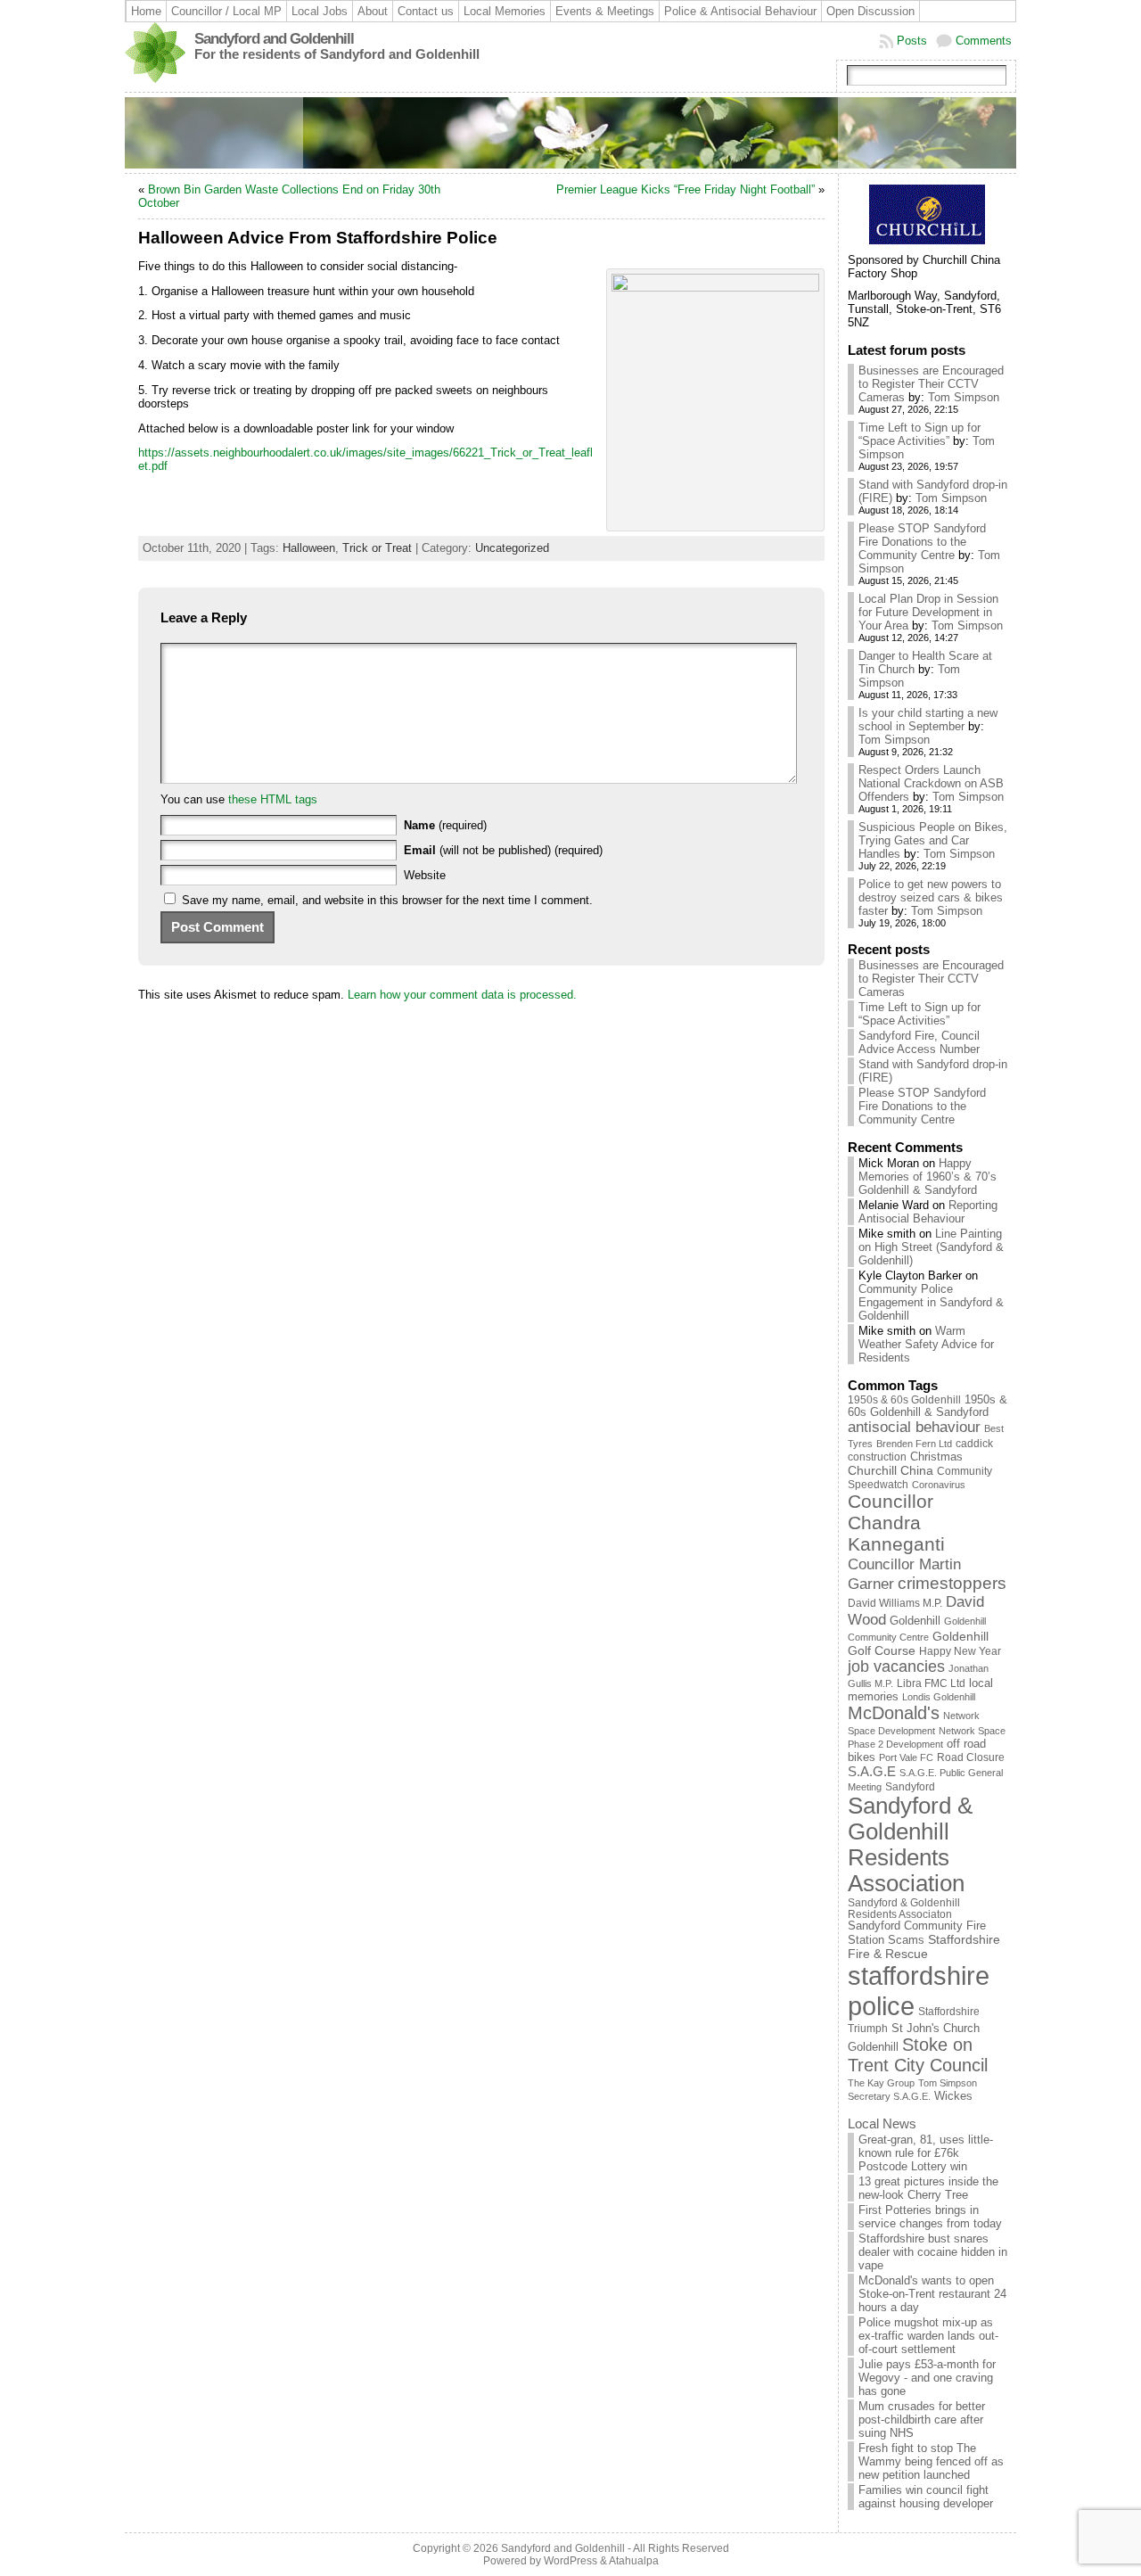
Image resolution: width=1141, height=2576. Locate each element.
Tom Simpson (964, 397)
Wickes (953, 2096)
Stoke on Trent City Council (918, 2055)
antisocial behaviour (914, 1427)
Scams (906, 1940)
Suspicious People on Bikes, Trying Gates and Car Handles (933, 840)
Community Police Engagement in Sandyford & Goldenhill (931, 1302)
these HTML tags (273, 799)
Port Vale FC (906, 1757)
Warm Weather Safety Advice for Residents (926, 1344)
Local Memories (505, 11)
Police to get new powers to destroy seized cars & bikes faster (931, 897)
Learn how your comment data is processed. (462, 995)
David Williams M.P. (895, 1603)
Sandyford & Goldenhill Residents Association (910, 1844)
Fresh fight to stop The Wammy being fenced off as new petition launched (931, 2461)
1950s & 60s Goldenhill (904, 1400)
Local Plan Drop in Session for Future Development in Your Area (928, 612)
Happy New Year (960, 1651)
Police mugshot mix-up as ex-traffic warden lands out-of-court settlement (928, 2336)
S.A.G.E (872, 1771)
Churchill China (891, 1470)
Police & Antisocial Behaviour (740, 11)
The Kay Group (881, 2083)
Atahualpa (634, 2561)
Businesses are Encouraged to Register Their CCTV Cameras (931, 384)
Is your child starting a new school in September (928, 720)
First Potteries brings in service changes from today (930, 2217)
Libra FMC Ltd (931, 1683)
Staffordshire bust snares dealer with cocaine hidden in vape (933, 2252)
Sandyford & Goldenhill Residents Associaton (904, 1908)
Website (425, 875)
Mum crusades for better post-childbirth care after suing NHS (922, 2420)
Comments (984, 41)
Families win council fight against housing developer (926, 2497)
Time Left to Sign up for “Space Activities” (919, 434)
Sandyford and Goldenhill (274, 39)
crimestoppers (952, 1583)
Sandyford (910, 1787)
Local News (882, 2123)
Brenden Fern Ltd (914, 1444)
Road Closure (971, 1757)
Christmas (936, 1457)
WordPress (570, 2561)
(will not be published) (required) (503, 850)
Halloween (309, 548)
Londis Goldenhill (939, 1697)
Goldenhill (915, 1621)
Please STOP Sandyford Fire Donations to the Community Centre (922, 542)
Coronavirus (939, 1485)
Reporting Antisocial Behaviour (928, 1212)
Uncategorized (512, 548)
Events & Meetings (605, 11)
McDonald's (894, 1713)
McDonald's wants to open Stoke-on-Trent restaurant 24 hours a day (932, 2294)
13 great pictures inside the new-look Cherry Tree (928, 2188)
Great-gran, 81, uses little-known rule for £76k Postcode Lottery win (926, 2153)
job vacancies (896, 1667)
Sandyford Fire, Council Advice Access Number (919, 1042)
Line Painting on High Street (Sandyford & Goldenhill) (931, 1247)
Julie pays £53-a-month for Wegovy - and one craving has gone (927, 2378)
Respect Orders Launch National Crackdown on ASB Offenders (931, 783)
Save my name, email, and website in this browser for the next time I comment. (387, 900)
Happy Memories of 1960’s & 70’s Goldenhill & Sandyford (928, 1177)
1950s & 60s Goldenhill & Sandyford (928, 1406)
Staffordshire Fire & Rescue (924, 1946)
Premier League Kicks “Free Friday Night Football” (685, 189)
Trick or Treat (377, 548)
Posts (912, 41)
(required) (445, 825)
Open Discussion (870, 11)
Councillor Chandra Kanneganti (896, 1523)
